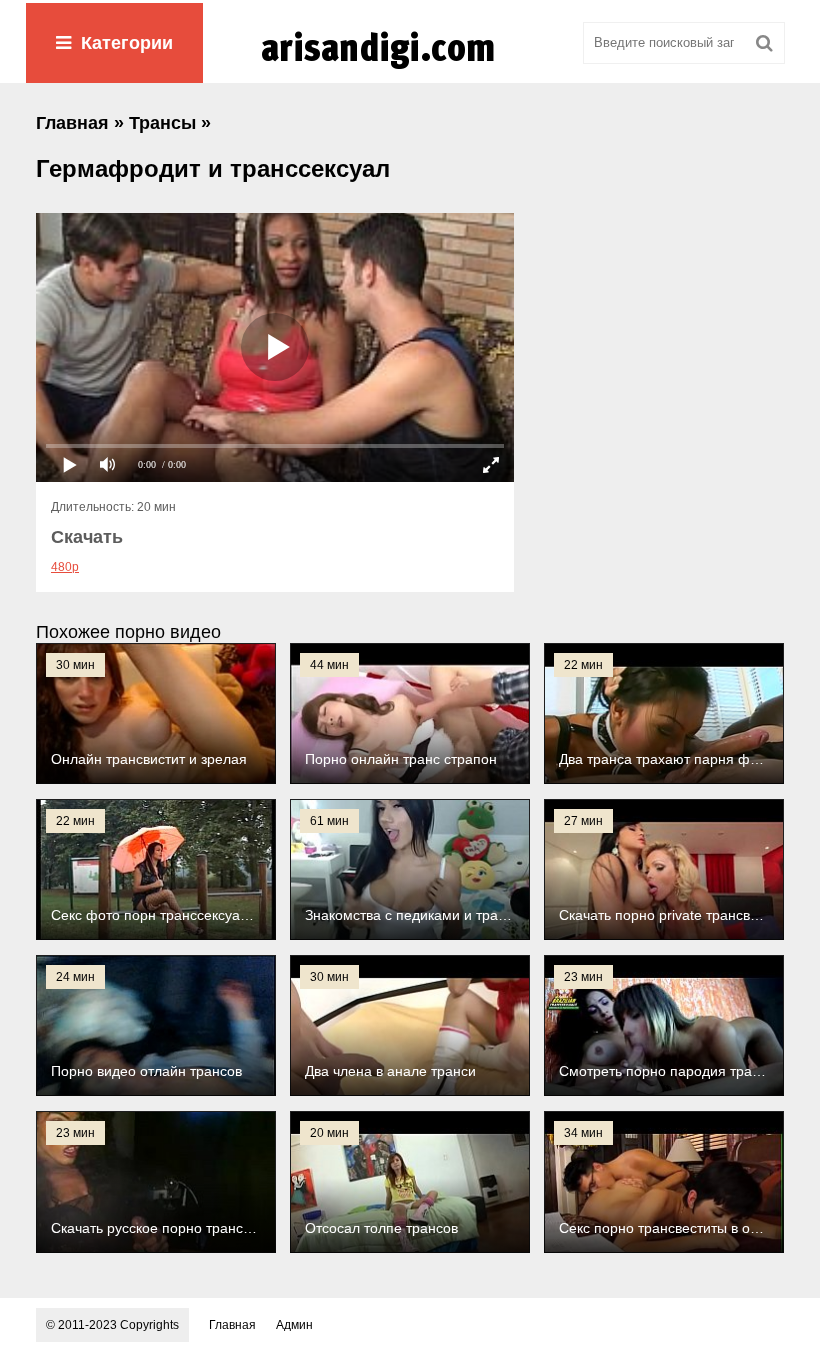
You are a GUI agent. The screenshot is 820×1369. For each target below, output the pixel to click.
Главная (232, 1325)
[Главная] (410, 69)
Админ (294, 1325)
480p (65, 567)
